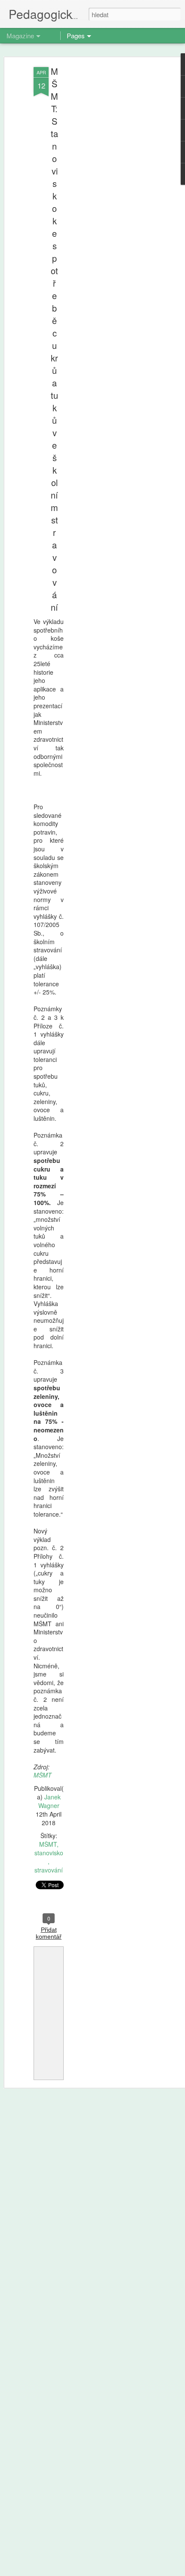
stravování (49, 1870)
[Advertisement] (111, 202)
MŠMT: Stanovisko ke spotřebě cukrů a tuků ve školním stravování (54, 339)
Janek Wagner (49, 1801)
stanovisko (49, 1853)
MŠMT (43, 1775)
